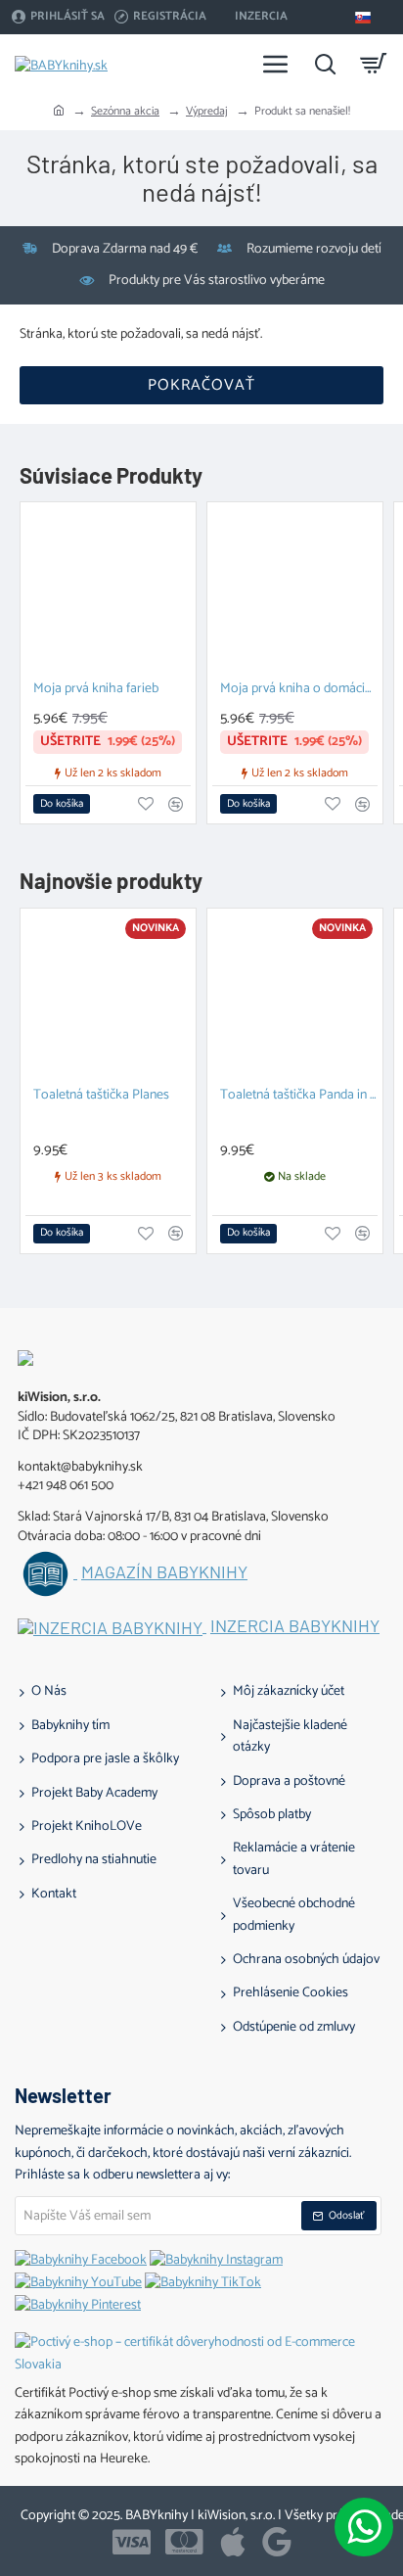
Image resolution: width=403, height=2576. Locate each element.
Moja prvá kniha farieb (96, 690)
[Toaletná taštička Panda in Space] (295, 996)
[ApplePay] (233, 2542)
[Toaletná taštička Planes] (108, 996)
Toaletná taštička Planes (101, 1096)
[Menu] (276, 64)
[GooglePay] (277, 2542)
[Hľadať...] (325, 64)
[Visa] (132, 2542)
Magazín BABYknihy (164, 1572)
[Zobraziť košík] (374, 64)
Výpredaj (207, 111)
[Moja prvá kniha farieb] (108, 590)
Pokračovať (201, 385)
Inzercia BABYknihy (295, 1626)
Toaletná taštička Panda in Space (299, 1096)
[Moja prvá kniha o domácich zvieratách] (295, 590)
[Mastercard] (184, 2542)
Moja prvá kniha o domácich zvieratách (299, 690)
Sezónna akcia (125, 111)
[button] (62, 804)
